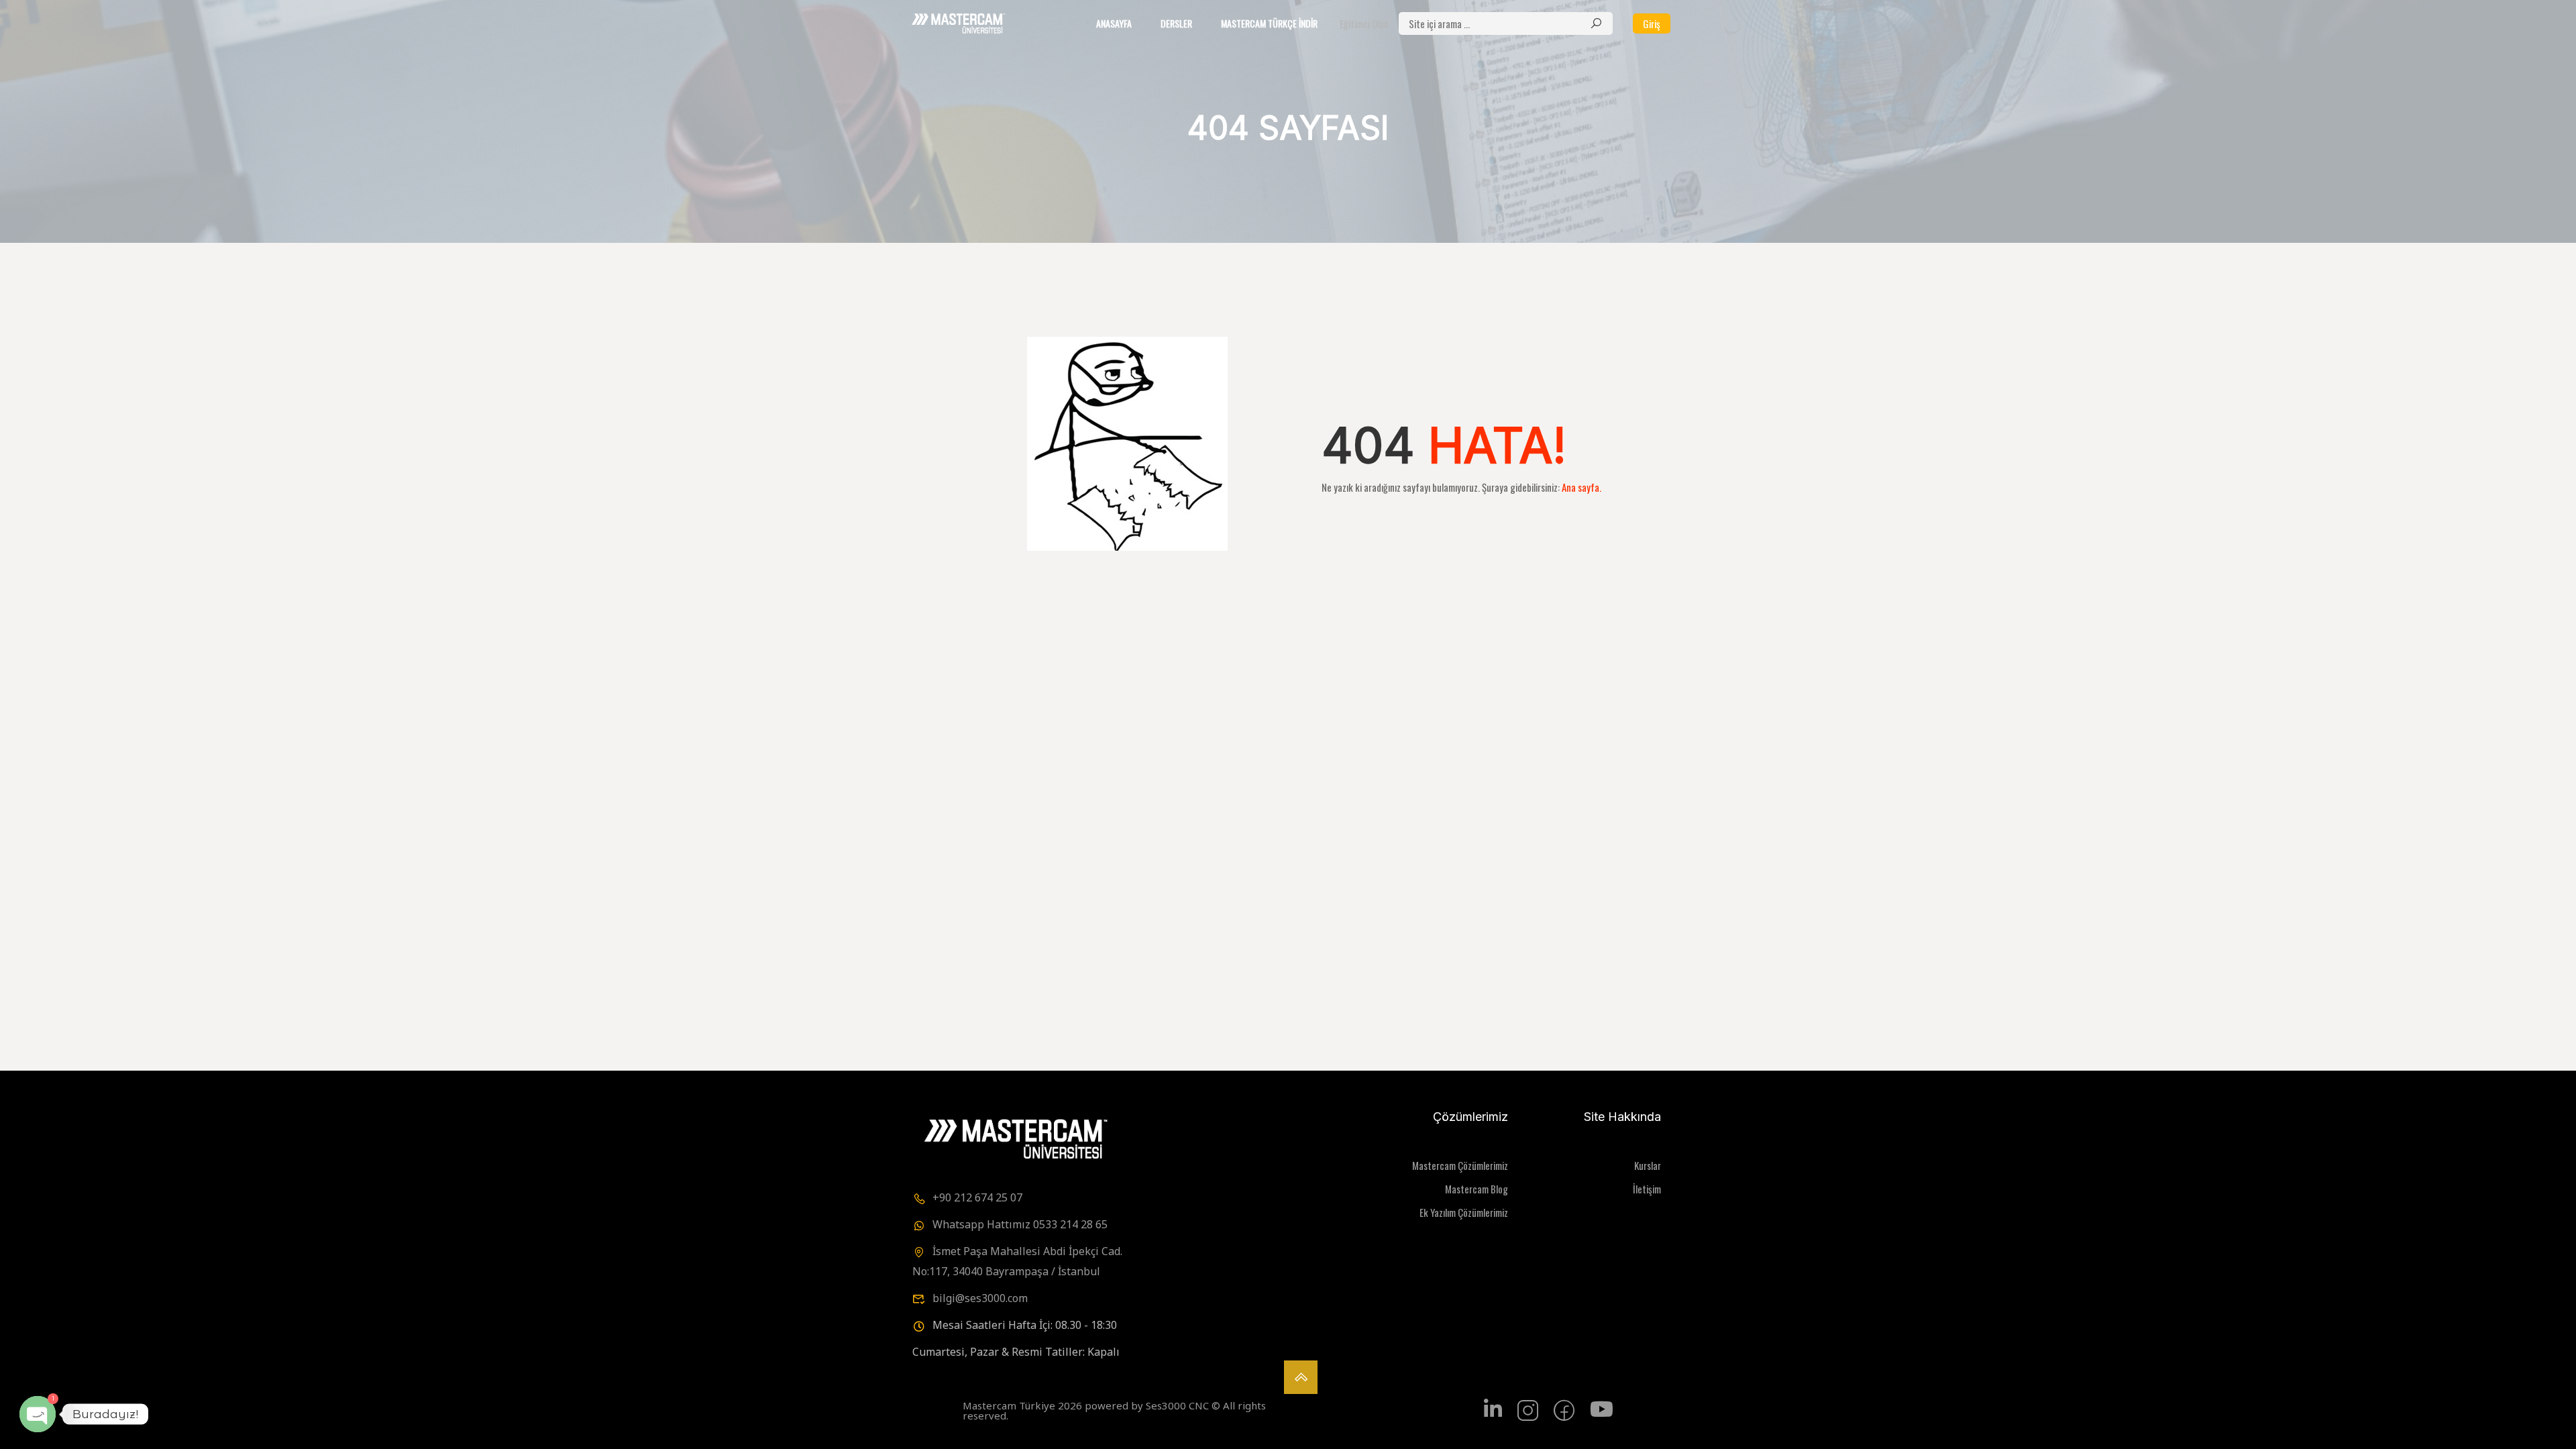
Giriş (1652, 23)
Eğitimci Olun (1364, 23)
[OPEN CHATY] (38, 1414)
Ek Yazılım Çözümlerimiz (1464, 1212)
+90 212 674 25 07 (977, 1197)
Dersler (1176, 23)
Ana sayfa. (1581, 487)
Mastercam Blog (1477, 1189)
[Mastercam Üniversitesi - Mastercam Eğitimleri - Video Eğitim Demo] (957, 23)
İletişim (1647, 1189)
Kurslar (1648, 1165)
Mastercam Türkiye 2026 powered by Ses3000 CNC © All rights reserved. (1114, 1410)
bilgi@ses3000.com (980, 1298)
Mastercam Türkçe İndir (1269, 23)
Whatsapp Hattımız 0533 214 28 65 (1020, 1224)
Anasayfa (1114, 23)
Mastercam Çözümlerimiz (1460, 1165)
